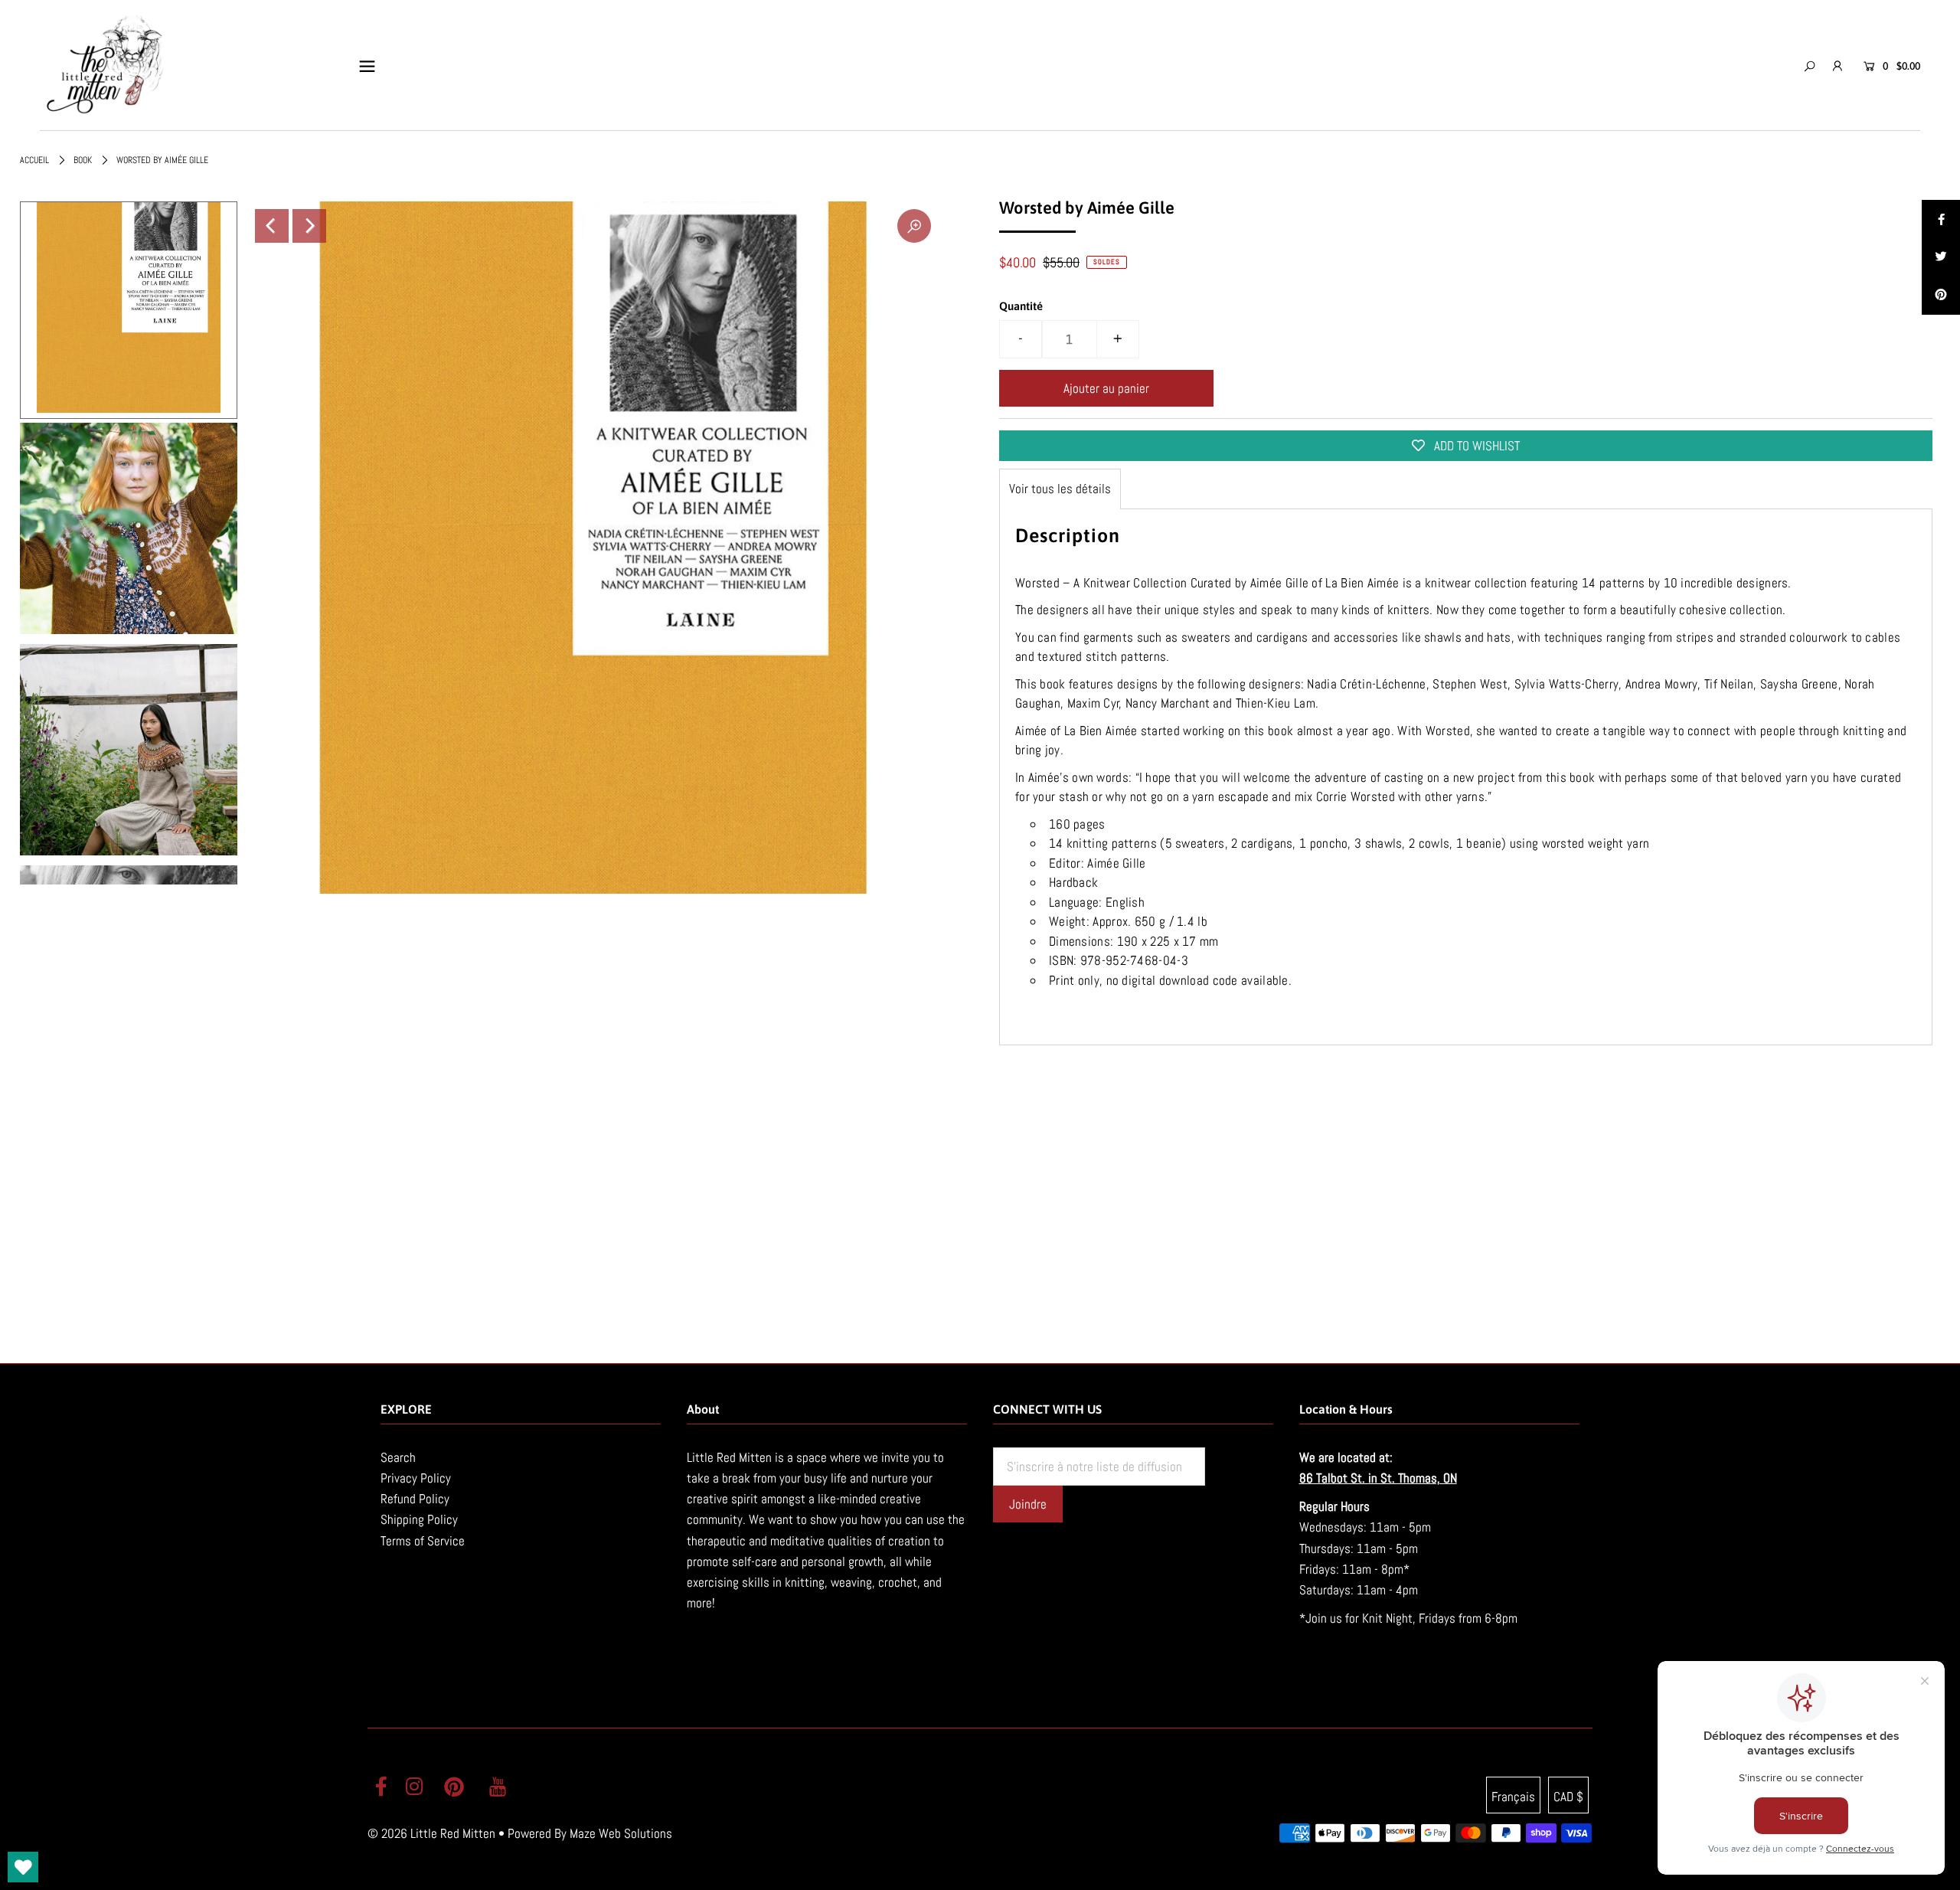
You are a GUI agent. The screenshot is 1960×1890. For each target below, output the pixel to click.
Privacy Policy (416, 1478)
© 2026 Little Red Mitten (431, 1833)
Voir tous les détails (1060, 489)
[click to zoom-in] (914, 226)
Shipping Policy (419, 1519)
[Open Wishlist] (23, 1867)
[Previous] (272, 226)
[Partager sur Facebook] (1941, 219)
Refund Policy (415, 1499)
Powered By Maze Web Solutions (590, 1833)
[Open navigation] (367, 66)
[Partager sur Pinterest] (1941, 296)
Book (83, 160)
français (1513, 1797)
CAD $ (1568, 1797)
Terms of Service (423, 1541)
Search (398, 1457)
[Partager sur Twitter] (1941, 257)
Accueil (34, 160)
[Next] (309, 226)
